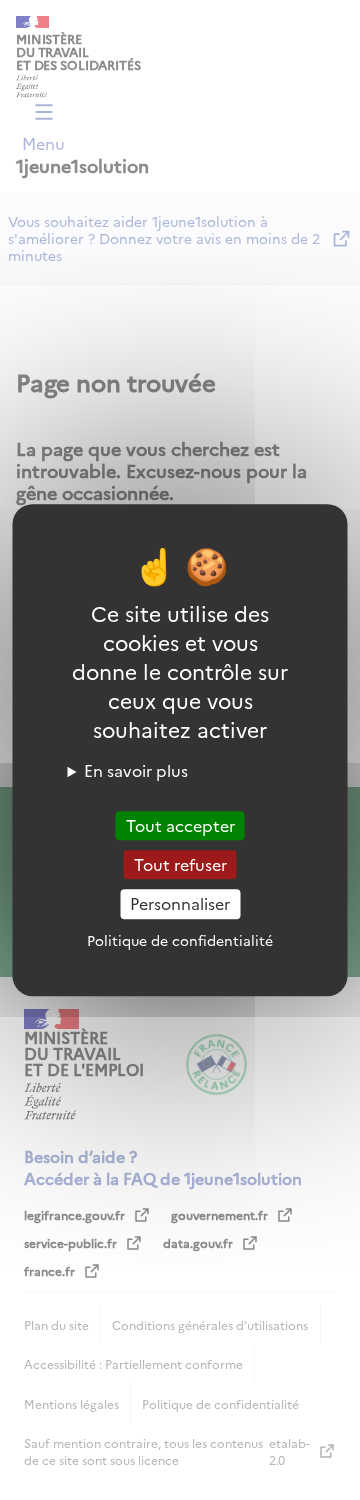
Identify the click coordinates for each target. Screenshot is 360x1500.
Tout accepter (180, 825)
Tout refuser (180, 864)
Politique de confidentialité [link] (180, 940)
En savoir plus (136, 770)
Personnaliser (180, 904)
